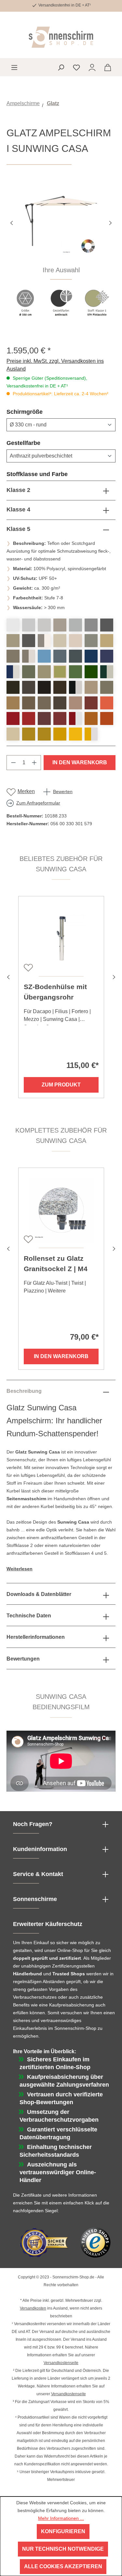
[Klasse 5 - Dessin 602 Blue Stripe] (13, 672)
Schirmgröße (40, 412)
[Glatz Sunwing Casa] (61, 222)
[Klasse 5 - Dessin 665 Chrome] (44, 625)
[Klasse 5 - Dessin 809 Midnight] (44, 687)
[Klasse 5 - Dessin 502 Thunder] (29, 641)
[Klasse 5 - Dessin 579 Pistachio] (60, 672)
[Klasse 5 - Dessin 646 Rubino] (29, 718)
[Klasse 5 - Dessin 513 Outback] (107, 718)
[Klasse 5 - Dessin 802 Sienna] (91, 718)
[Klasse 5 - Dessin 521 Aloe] (91, 672)
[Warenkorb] (108, 67)
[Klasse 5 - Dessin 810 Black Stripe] (75, 687)
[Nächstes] (111, 222)
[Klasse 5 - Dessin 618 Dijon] (44, 734)
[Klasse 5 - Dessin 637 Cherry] (91, 703)
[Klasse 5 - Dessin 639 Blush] (75, 703)
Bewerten (63, 791)
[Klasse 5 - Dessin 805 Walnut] (29, 703)
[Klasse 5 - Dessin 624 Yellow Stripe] (91, 734)
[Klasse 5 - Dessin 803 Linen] (91, 687)
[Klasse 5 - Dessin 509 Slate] (107, 625)
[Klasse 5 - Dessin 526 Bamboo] (13, 734)
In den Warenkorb (80, 762)
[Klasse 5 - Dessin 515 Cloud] (44, 656)
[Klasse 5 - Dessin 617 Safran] (60, 734)
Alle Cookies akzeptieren (63, 2566)
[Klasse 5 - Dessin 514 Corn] (75, 734)
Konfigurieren (63, 2531)
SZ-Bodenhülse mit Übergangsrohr (55, 992)
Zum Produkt (61, 1085)
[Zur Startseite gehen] (61, 37)
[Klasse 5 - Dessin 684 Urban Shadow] (13, 641)
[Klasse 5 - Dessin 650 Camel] (13, 703)
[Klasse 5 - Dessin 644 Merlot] (44, 718)
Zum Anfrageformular (38, 803)
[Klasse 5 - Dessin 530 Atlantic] (107, 656)
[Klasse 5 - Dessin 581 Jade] (44, 672)
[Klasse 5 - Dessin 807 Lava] (13, 687)
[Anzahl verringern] (13, 763)
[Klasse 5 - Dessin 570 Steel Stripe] (29, 656)
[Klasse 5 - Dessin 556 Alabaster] (60, 641)
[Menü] (14, 67)
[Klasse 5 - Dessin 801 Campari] (13, 718)
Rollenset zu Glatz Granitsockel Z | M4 (56, 1263)
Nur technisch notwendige (63, 2549)
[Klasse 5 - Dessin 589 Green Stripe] (107, 672)
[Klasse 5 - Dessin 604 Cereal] (29, 734)
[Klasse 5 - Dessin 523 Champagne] (75, 641)
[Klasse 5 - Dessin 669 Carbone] (29, 687)
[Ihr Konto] (92, 67)
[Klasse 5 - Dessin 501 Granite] (75, 625)
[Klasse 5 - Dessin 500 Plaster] (29, 625)
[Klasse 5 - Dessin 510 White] (13, 625)
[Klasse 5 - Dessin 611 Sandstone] (44, 703)
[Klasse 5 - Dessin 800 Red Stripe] (75, 718)
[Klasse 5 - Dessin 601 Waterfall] (60, 656)
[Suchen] (61, 67)
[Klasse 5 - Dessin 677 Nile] (75, 672)
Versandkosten (33, 2308)
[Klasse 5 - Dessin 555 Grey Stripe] (44, 641)
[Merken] (28, 967)
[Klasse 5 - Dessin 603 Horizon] (75, 656)
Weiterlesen (20, 1569)
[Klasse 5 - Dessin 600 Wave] (91, 656)
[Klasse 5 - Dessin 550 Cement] (60, 625)
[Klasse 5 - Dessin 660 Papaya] (107, 703)
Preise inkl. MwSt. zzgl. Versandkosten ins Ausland (55, 365)
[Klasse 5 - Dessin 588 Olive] (29, 672)
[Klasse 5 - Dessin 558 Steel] (13, 656)
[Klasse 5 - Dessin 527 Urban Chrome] (91, 641)
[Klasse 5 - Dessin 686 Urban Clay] (107, 641)
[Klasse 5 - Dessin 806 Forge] (60, 703)
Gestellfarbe (39, 443)
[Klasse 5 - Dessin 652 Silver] (91, 625)
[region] (61, 255)
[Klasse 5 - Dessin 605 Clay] (107, 687)
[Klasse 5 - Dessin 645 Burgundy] (60, 718)
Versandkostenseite (61, 2363)
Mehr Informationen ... (61, 2518)
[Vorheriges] (11, 222)
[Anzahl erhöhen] (34, 763)
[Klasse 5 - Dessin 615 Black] (60, 687)
